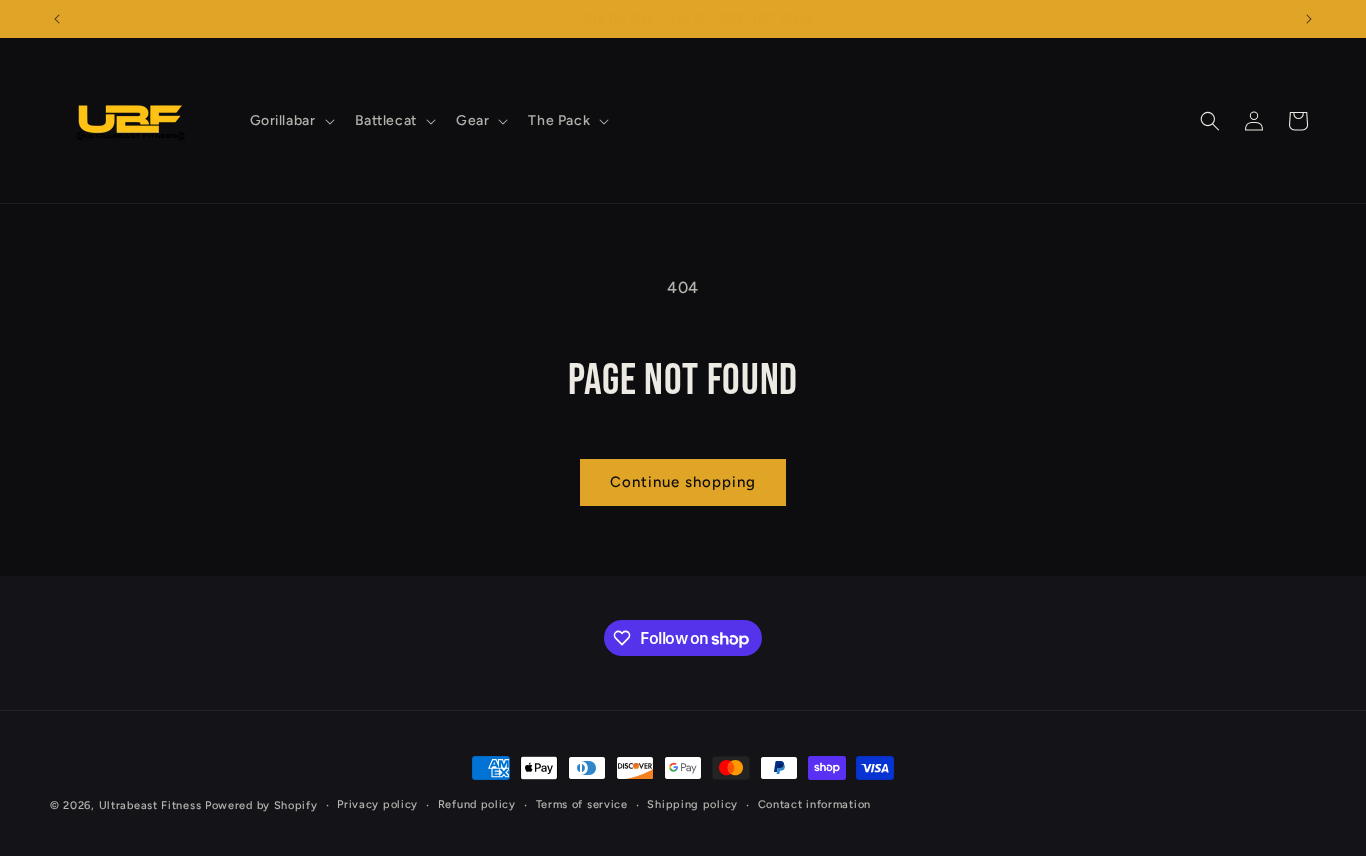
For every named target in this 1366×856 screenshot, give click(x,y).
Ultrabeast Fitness (150, 805)
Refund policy (477, 804)
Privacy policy (377, 804)
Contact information (814, 804)
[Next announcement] (1309, 19)
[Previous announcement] (57, 19)
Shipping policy (692, 804)
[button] (290, 121)
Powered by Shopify (261, 805)
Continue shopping (683, 482)
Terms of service (582, 804)
